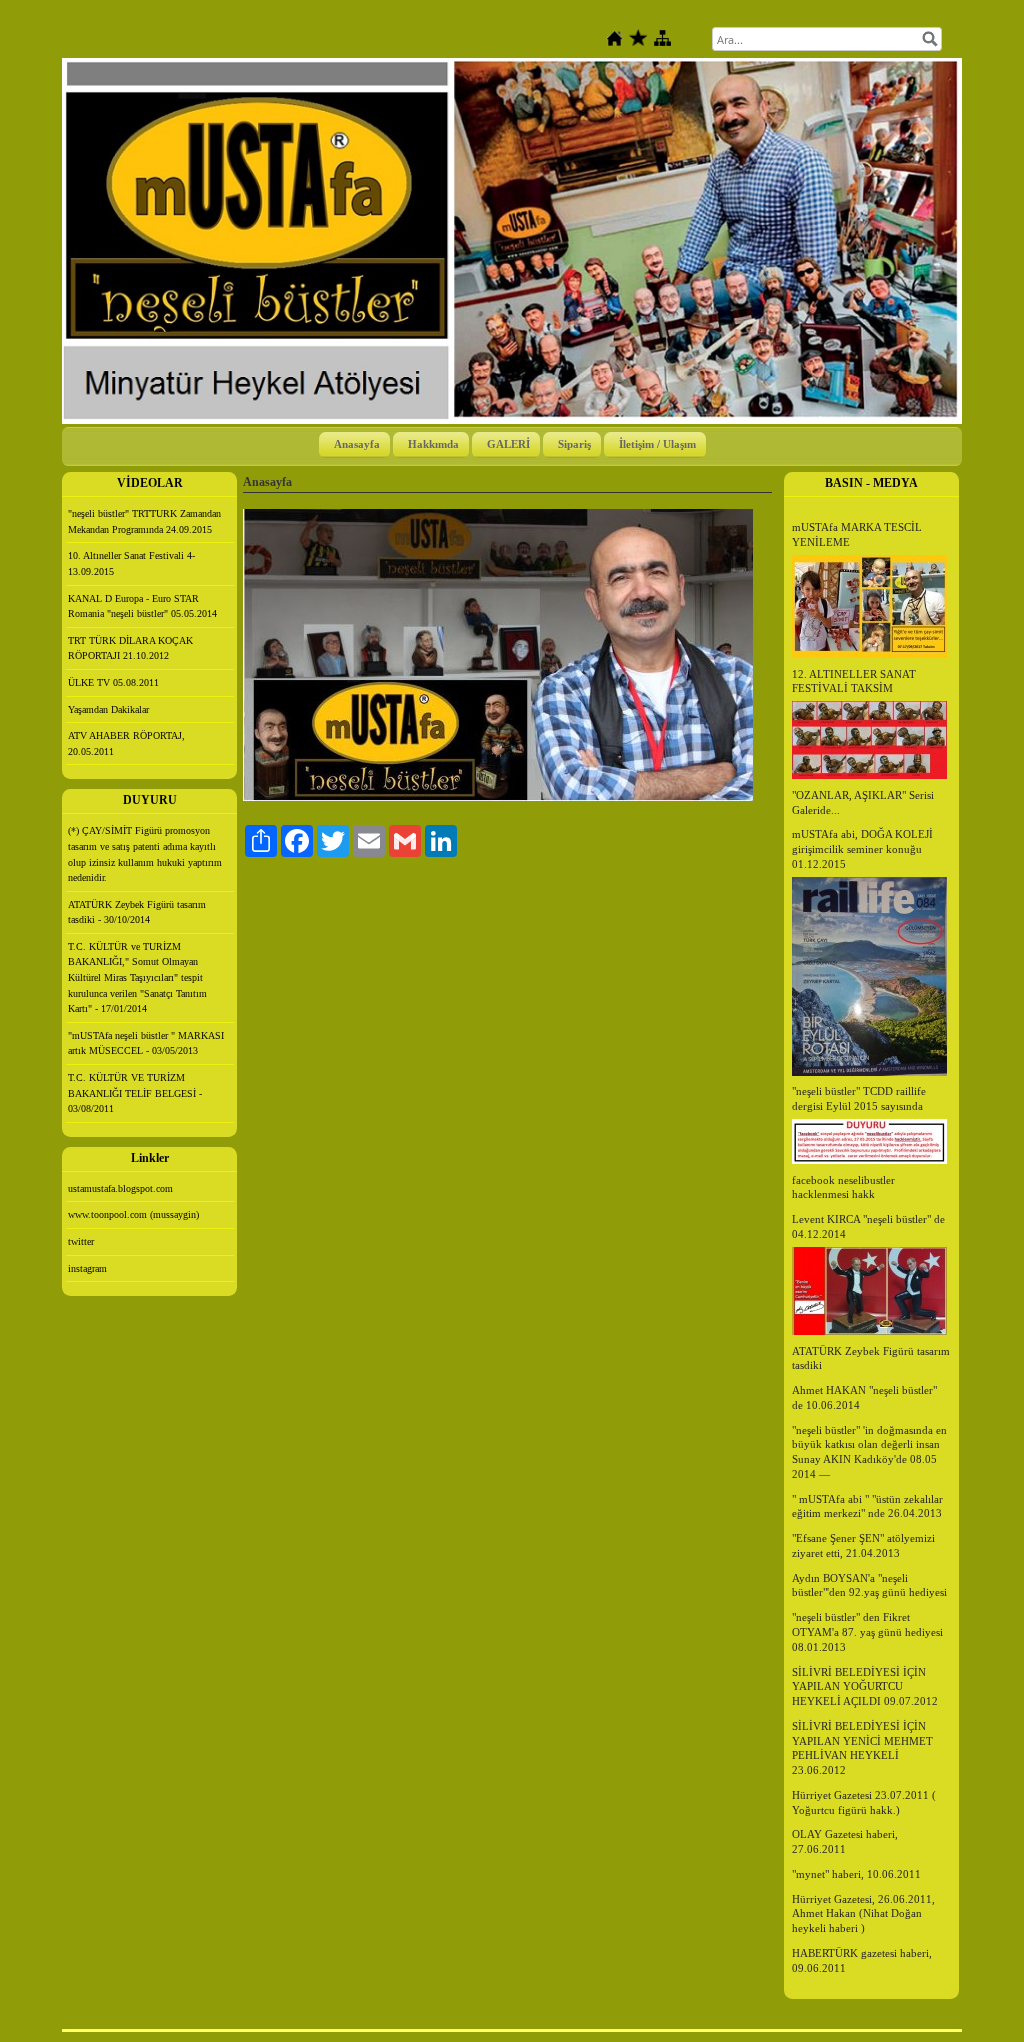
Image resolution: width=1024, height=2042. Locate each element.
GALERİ (508, 444)
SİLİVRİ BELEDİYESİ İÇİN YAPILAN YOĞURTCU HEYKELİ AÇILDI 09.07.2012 (865, 1687)
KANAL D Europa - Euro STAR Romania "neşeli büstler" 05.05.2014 (142, 606)
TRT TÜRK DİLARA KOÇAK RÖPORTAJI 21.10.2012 (130, 648)
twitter (81, 1241)
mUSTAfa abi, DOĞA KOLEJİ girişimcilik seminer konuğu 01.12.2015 (862, 849)
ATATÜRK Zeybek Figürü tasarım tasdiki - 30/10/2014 (137, 912)
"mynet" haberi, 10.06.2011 (856, 1874)
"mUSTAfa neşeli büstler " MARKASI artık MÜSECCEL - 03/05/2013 (146, 1043)
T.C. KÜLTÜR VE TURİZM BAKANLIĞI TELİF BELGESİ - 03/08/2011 (135, 1093)
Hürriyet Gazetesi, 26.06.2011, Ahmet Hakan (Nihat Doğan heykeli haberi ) (863, 1914)
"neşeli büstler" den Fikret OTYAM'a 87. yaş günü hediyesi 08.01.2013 (867, 1632)
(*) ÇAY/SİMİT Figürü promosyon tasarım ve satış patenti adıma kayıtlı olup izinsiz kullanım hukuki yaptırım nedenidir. (145, 854)
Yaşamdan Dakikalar (108, 709)
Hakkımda (433, 444)
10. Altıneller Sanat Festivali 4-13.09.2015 (131, 563)
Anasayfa (357, 444)
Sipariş (574, 444)
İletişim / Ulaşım (657, 444)
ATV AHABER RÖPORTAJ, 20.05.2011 (126, 743)
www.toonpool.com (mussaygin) (133, 1214)
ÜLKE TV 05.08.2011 (113, 682)
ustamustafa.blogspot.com (120, 1188)
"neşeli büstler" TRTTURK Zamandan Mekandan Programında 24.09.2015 (144, 521)
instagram (87, 1268)
